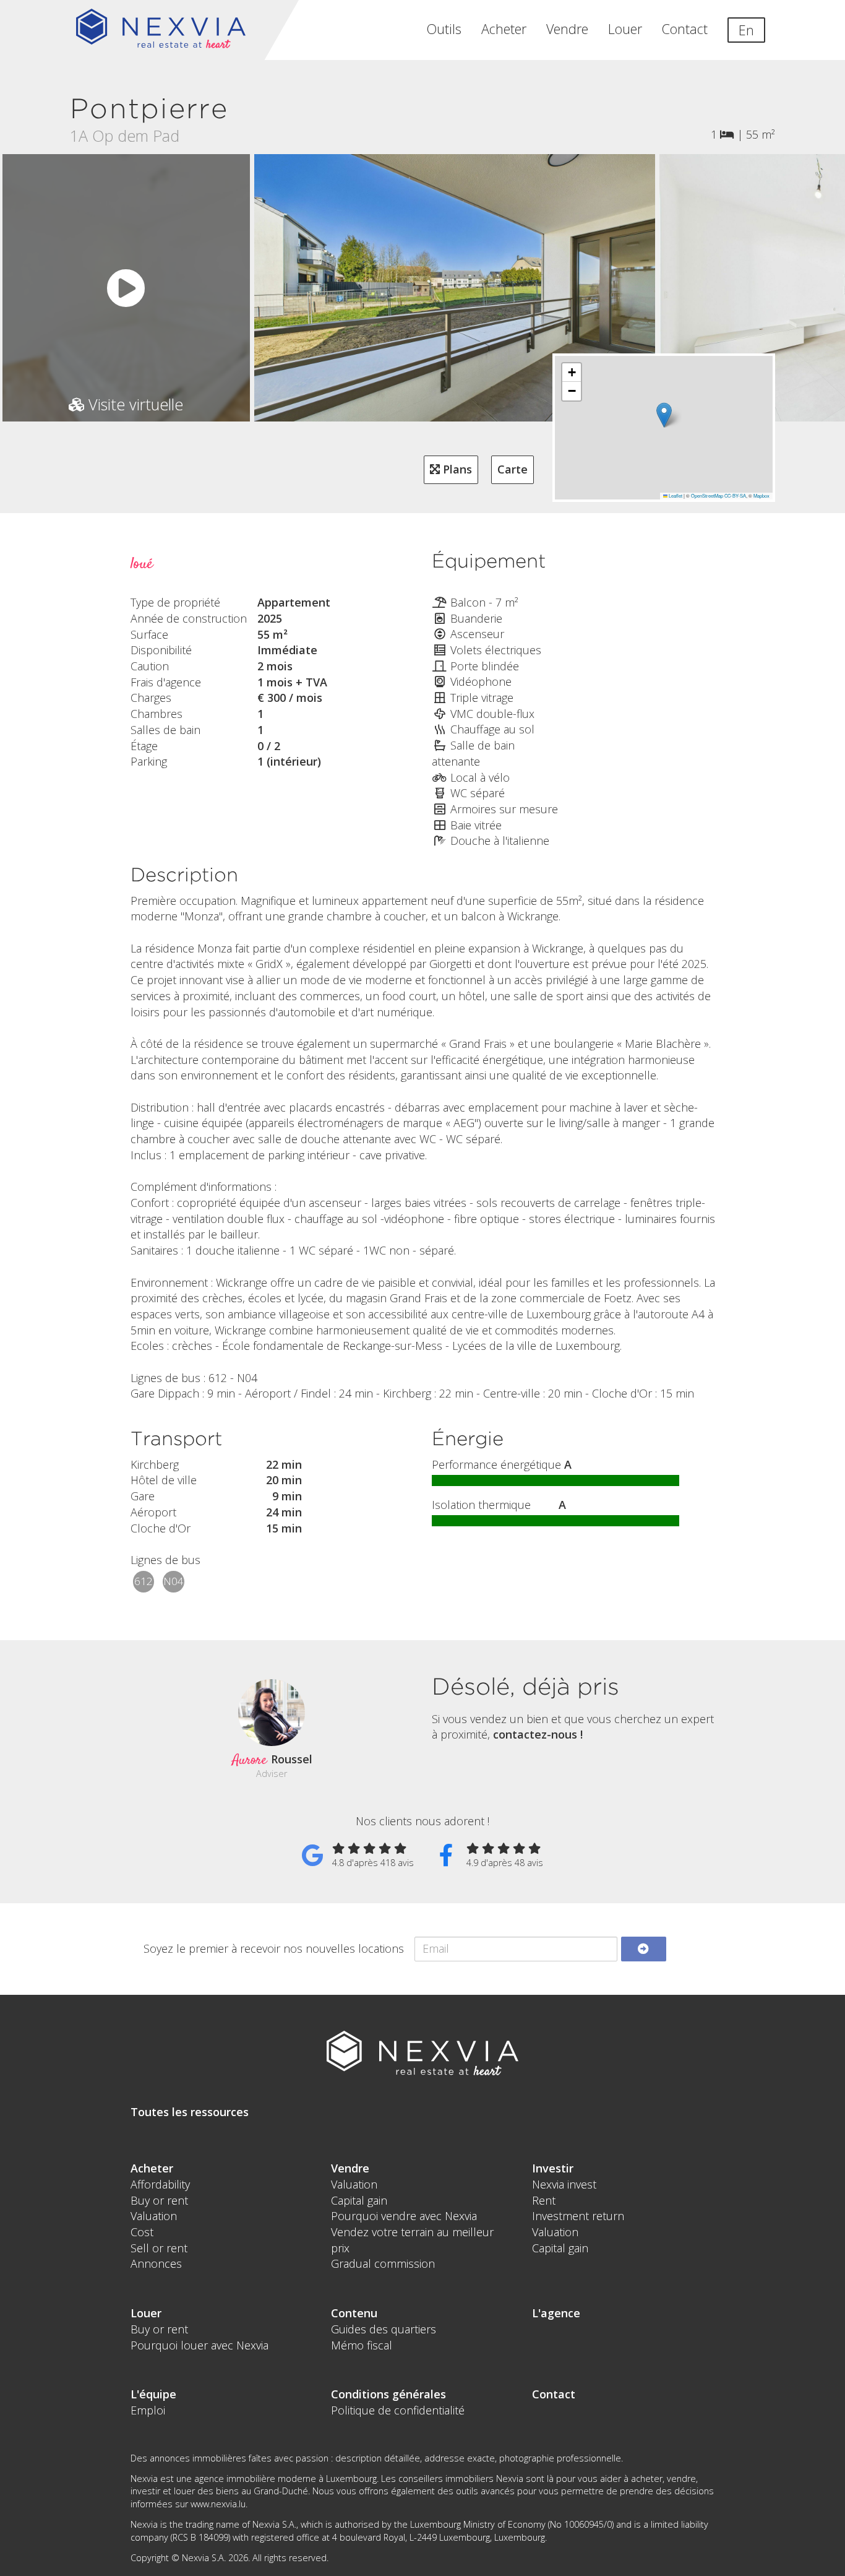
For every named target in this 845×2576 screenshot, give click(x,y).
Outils (444, 29)
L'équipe (153, 2394)
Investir (553, 2168)
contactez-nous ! (538, 1734)
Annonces (156, 2263)
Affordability (160, 2184)
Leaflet (675, 495)
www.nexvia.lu (218, 2504)
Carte (513, 469)
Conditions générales (388, 2394)
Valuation (154, 2216)
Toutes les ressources (190, 2112)
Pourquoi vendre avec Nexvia (404, 2216)
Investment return (578, 2216)
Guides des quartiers (384, 2329)
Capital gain (359, 2200)
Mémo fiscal (362, 2345)
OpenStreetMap (707, 495)
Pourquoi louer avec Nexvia (199, 2345)
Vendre (567, 29)
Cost (142, 2232)
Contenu (354, 2313)
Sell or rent (159, 2248)
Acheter (504, 29)
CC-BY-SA (735, 495)
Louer (625, 29)
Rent (544, 2200)
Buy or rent (159, 2200)
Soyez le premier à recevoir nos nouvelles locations (274, 1948)
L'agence (556, 2313)
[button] (664, 415)
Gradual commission (383, 2263)
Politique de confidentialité (398, 2410)
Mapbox (761, 495)
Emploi (148, 2410)
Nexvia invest (564, 2184)
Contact (685, 29)
